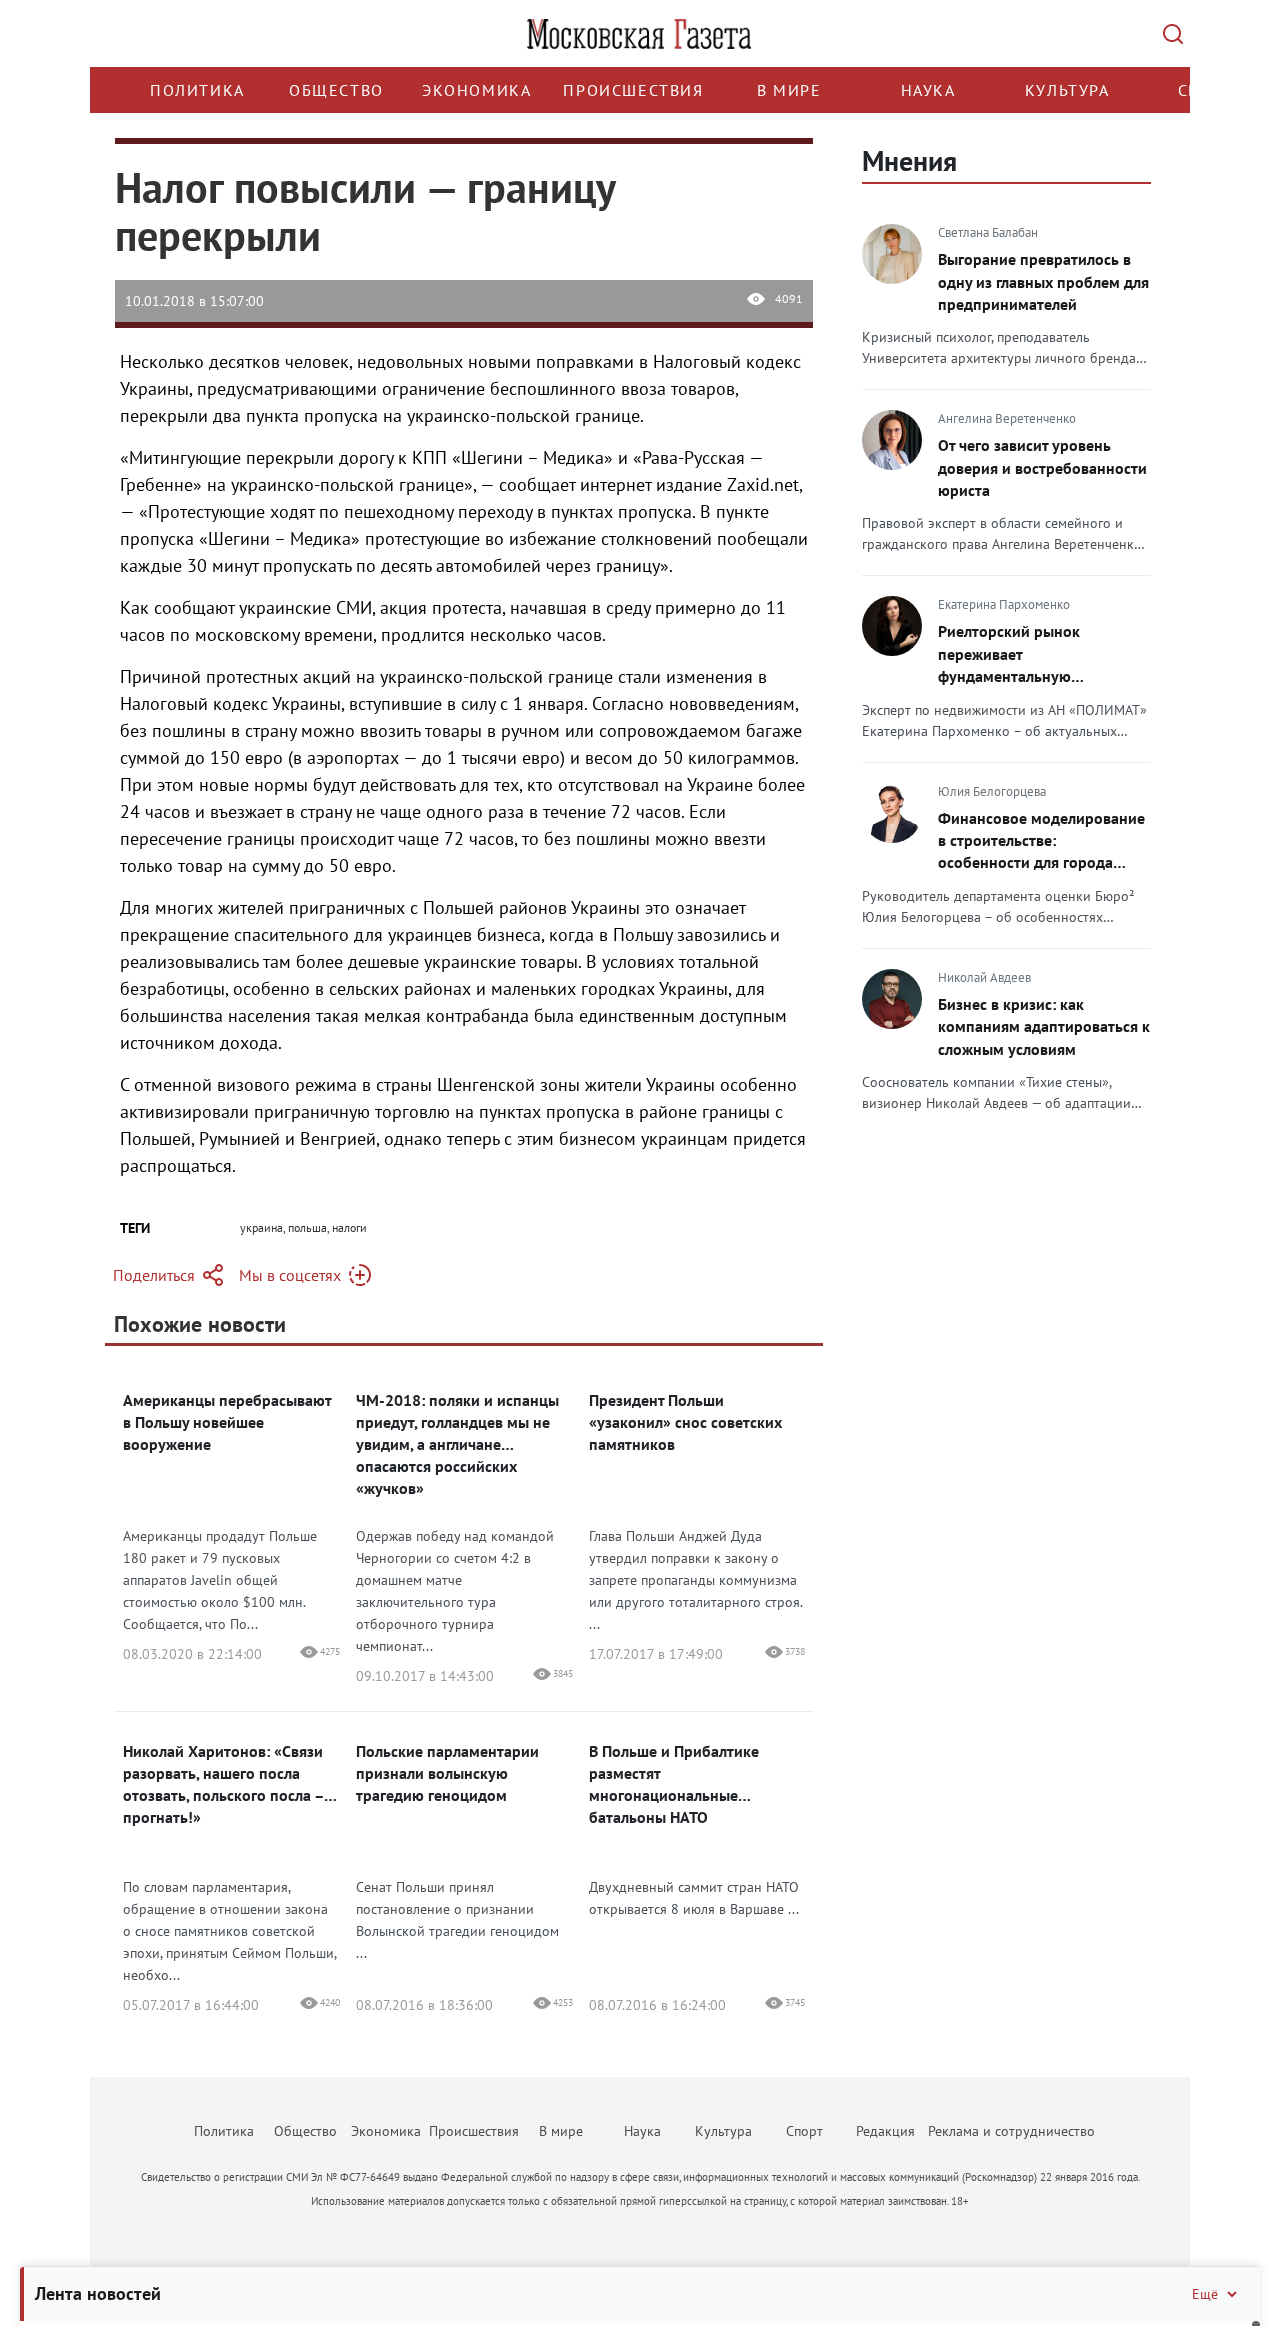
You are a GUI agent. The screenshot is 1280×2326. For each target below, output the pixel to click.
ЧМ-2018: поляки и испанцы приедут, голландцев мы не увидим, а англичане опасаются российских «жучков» (457, 1444)
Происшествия (633, 90)
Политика (197, 90)
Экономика (476, 90)
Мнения (909, 160)
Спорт (804, 2131)
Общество (336, 90)
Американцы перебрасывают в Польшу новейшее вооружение (227, 1422)
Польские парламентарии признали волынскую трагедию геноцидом (447, 1773)
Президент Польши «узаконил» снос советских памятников (685, 1422)
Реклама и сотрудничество (1011, 2131)
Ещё (1205, 2294)
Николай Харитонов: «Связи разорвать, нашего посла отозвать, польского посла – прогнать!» (223, 1784)
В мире (789, 90)
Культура (1067, 90)
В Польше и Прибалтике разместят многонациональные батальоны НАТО (674, 1784)
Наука (928, 90)
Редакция (885, 2131)
